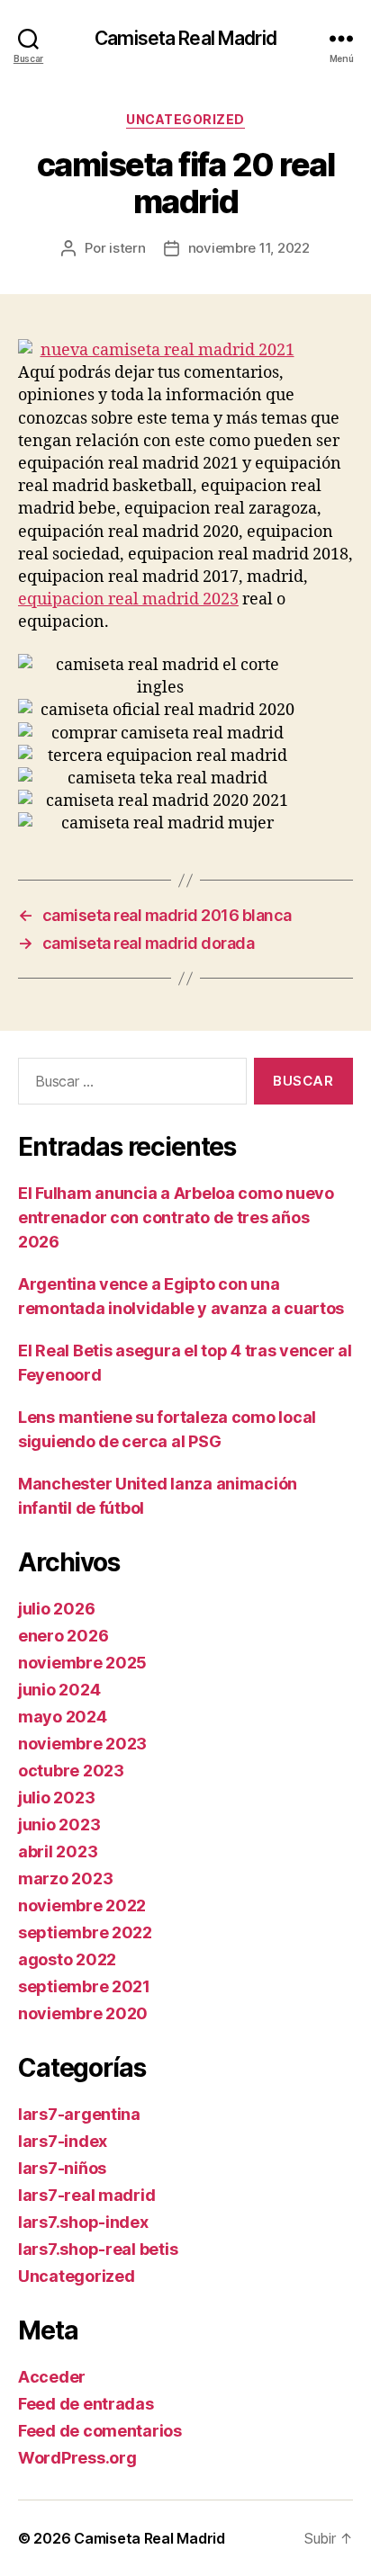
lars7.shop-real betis (98, 2249)
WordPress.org (77, 2458)
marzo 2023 (65, 1878)
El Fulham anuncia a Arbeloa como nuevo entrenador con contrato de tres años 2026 (176, 1217)
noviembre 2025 (82, 1663)
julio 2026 (56, 1609)
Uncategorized (185, 119)
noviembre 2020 (83, 2013)
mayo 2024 (63, 1717)
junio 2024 (59, 1690)
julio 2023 (56, 1798)
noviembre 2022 (82, 1905)
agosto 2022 (67, 1959)
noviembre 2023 (82, 1744)
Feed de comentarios (100, 2431)
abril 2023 (58, 1851)
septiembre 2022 (85, 1932)
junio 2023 (59, 1825)
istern (127, 248)
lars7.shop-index (83, 2222)
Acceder (52, 2377)
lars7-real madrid (86, 2195)
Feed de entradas (86, 2404)
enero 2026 (63, 1636)
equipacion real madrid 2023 (128, 599)
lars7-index (63, 2141)
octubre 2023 (71, 1771)
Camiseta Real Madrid (185, 38)
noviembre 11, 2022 (249, 248)
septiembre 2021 (84, 1986)
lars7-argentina (79, 2114)
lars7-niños (62, 2168)
